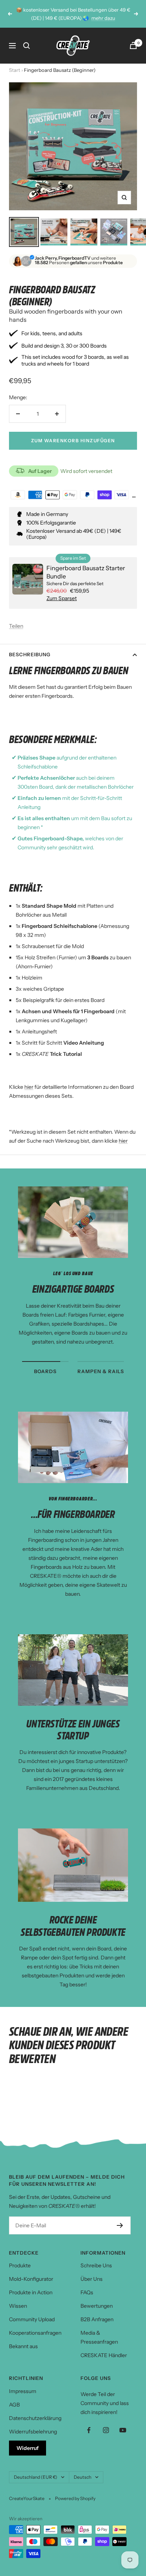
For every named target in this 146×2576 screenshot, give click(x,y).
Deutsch (83, 2477)
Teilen (16, 626)
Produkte (20, 2265)
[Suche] (27, 46)
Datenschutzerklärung (35, 2418)
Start (15, 70)
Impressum (23, 2391)
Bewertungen (97, 2306)
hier (29, 1087)
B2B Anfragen (97, 2319)
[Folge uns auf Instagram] (106, 2430)
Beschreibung (30, 654)
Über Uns (92, 2279)
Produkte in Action (31, 2292)
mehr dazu (103, 18)
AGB (14, 2405)
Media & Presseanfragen (99, 2337)
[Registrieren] (120, 2225)
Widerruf (28, 2448)
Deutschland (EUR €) (36, 2477)
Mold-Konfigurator (31, 2279)
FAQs (87, 2292)
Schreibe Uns (96, 2265)
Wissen (18, 2306)
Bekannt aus (23, 2346)
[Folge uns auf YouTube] (123, 2430)
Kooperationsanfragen (35, 2333)
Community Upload (32, 2319)
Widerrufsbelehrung (33, 2432)
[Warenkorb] (133, 45)
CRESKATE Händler (104, 2355)
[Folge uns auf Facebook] (89, 2430)
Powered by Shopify (75, 2498)
